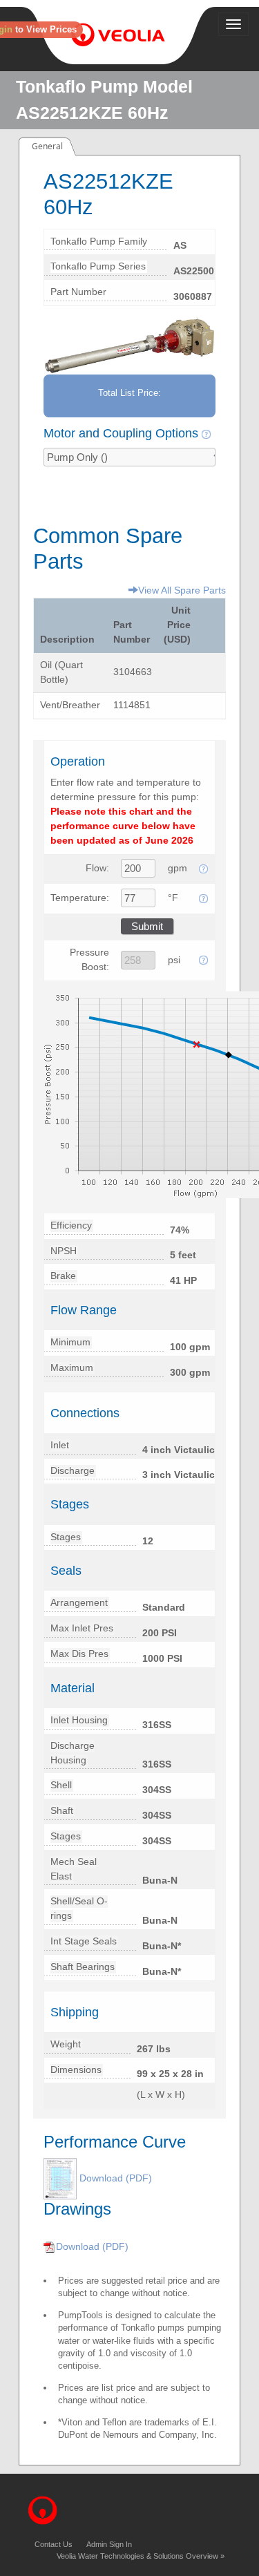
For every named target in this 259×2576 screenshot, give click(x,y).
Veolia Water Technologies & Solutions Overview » (141, 2556)
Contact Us (54, 2544)
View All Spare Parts (182, 590)
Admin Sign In (109, 2544)
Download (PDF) (116, 2178)
